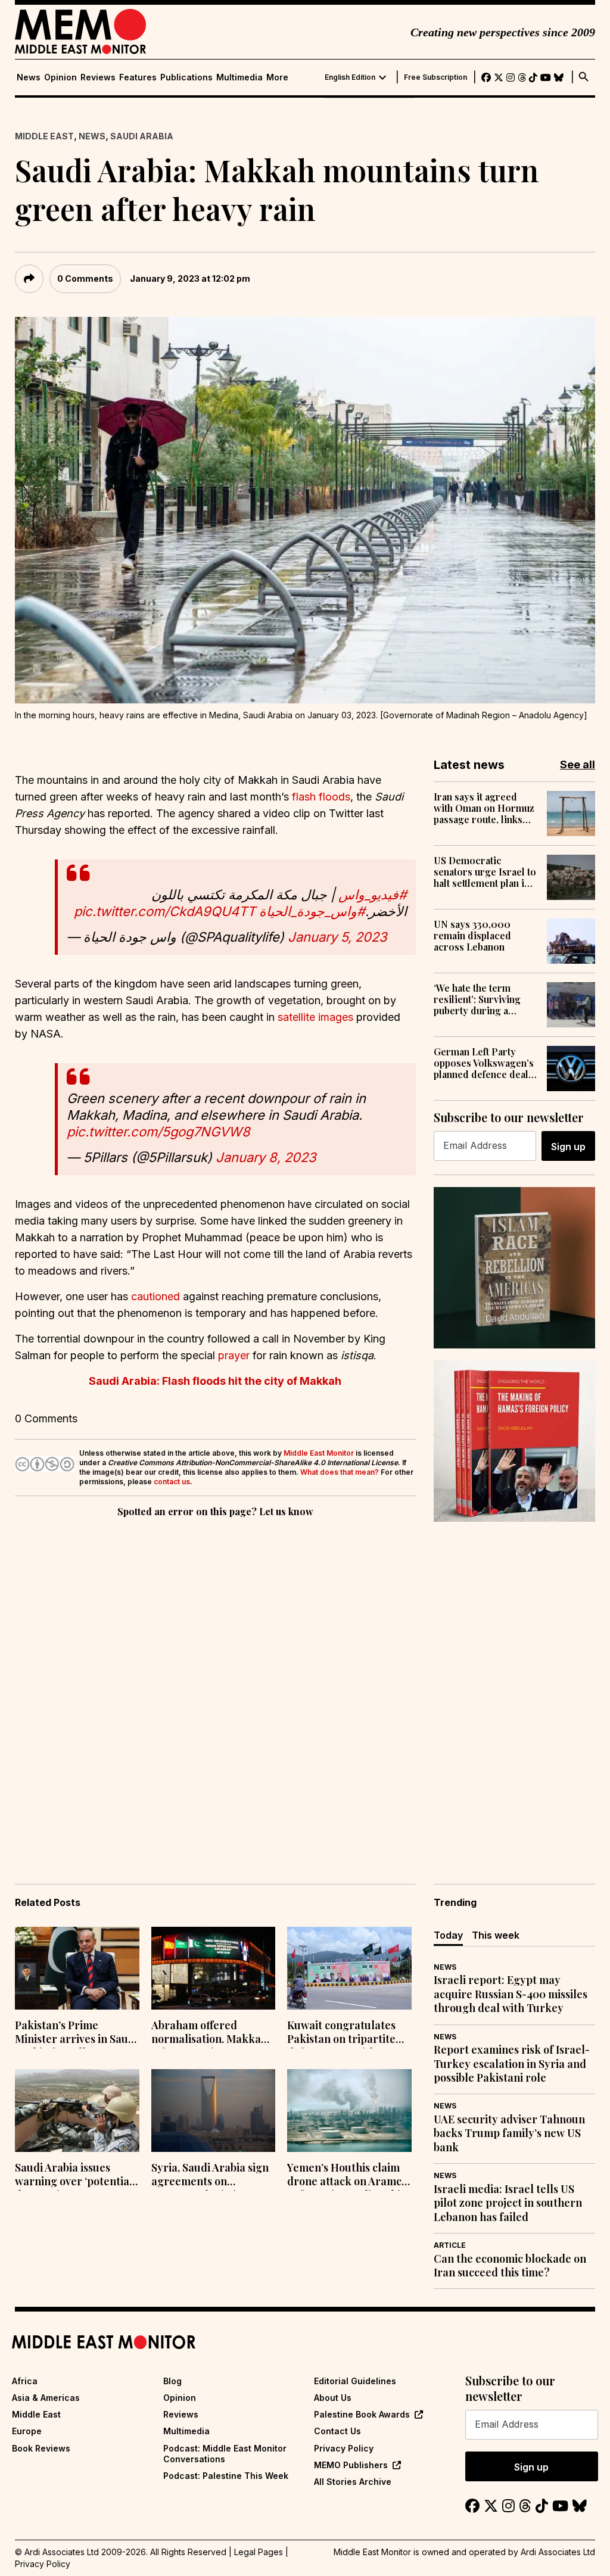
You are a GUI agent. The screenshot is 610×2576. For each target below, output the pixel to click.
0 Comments (85, 278)
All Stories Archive (353, 2482)
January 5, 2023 (337, 937)
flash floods (321, 797)
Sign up (568, 1147)
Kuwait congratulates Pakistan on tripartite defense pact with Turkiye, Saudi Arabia (341, 2033)
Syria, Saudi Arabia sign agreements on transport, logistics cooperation (210, 2176)
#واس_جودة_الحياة (312, 911)
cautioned (155, 1296)
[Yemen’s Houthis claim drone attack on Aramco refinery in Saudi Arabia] (349, 2111)
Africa (25, 2381)
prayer (234, 1355)
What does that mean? (340, 1472)
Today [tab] (448, 1935)
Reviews (98, 77)
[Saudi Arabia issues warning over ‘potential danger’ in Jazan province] (77, 2111)
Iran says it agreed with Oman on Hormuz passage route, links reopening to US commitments (484, 808)
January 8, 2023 (266, 1157)
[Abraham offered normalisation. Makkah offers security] (214, 1968)
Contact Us (337, 2431)
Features (138, 77)
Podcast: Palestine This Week (226, 2476)
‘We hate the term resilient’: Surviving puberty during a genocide (477, 999)
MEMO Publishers (351, 2465)
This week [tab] (496, 1935)
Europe (27, 2431)
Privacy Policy (344, 2448)
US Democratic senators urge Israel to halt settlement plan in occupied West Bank (485, 872)
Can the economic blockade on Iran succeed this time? (510, 2266)
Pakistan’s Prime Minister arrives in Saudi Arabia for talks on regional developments (76, 2033)
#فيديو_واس (373, 895)
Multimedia (239, 77)
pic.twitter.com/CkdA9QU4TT (165, 911)
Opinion (60, 77)
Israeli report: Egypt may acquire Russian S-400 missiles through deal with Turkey (511, 1994)
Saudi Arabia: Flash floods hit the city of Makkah (215, 1381)
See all (578, 764)
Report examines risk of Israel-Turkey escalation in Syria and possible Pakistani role (512, 2064)
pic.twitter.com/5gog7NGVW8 (158, 1132)
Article (450, 2245)
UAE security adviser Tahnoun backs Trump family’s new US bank (509, 2133)
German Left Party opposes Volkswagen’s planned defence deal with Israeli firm (484, 1063)
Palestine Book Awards (362, 2414)
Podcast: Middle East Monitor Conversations (225, 2454)
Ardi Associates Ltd (558, 2552)
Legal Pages (259, 2552)
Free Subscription (435, 77)
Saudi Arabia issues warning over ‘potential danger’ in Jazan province (74, 2176)
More (277, 77)
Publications (186, 77)
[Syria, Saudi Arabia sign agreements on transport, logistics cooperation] (214, 2111)
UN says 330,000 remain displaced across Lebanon (472, 936)
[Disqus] (215, 1684)
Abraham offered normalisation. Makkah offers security (209, 2033)
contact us (172, 1482)
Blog (172, 2381)
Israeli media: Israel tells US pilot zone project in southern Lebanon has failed (508, 2203)
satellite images (315, 1017)
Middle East (44, 136)
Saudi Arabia (142, 136)
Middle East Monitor (319, 1453)
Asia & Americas (46, 2398)
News (29, 77)
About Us (333, 2398)
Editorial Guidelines (355, 2381)
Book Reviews (41, 2448)
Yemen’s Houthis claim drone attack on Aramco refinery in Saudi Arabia (347, 2176)
